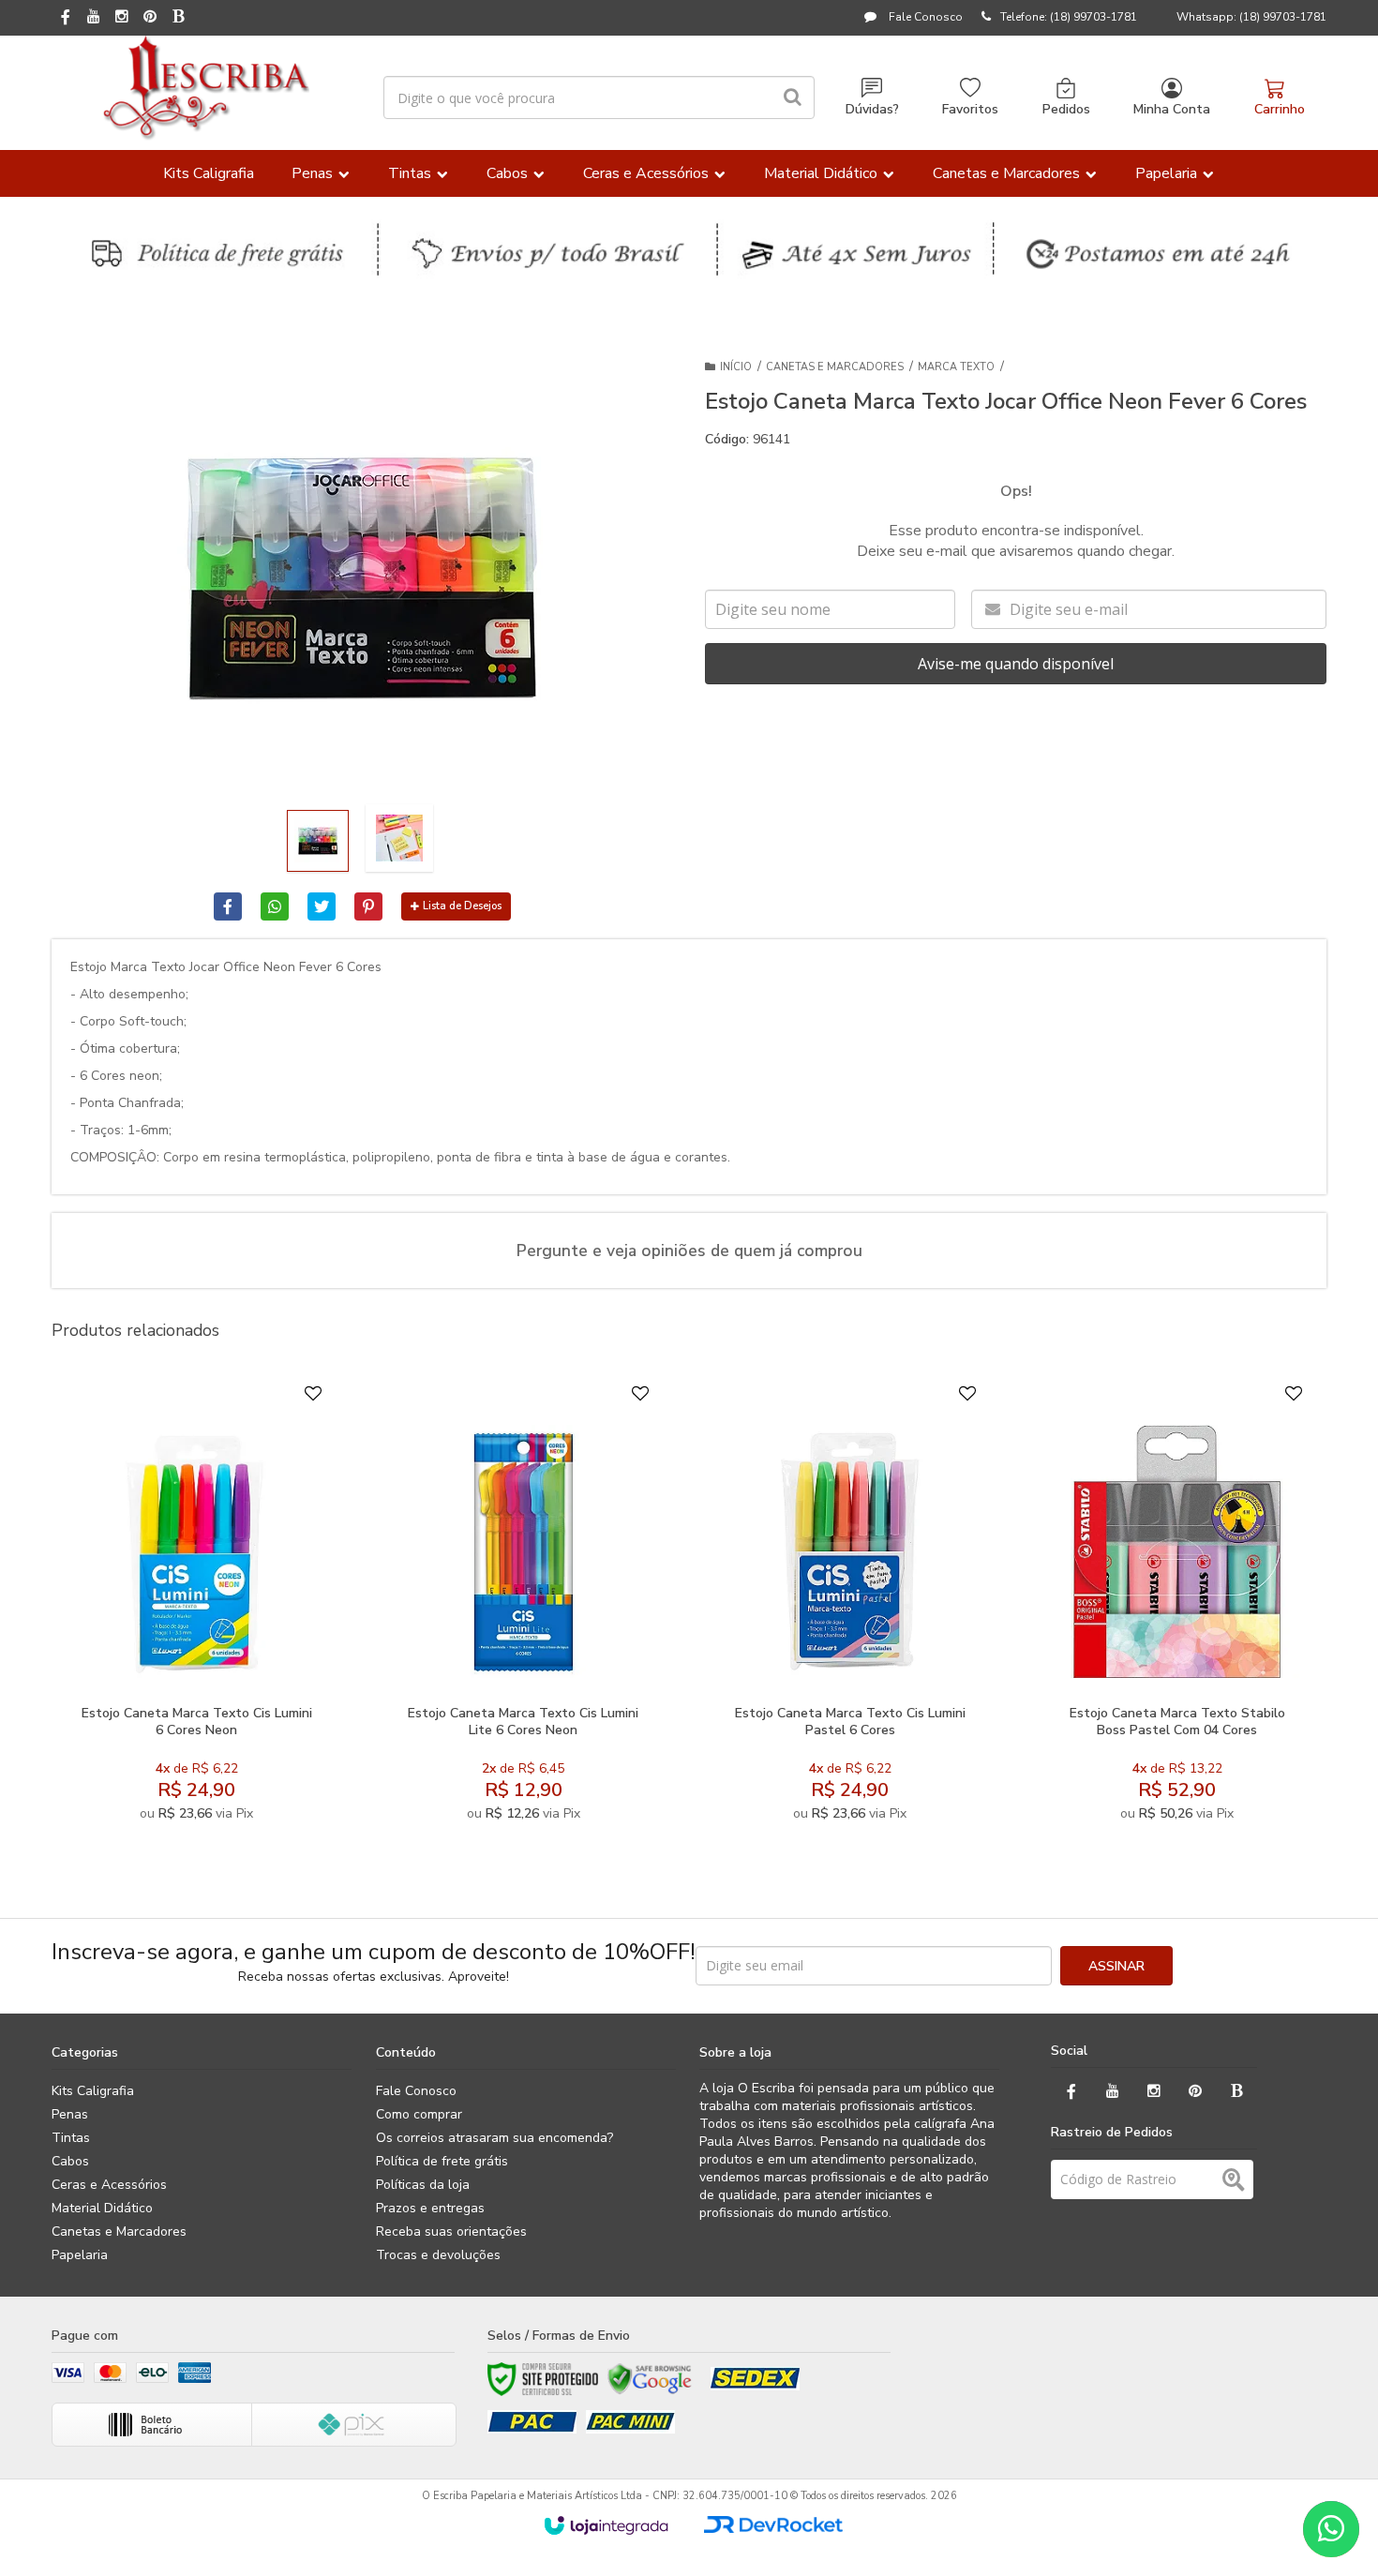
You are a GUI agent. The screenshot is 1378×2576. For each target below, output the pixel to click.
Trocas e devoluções (438, 2255)
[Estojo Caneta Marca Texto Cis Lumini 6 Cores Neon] (196, 1608)
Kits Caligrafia (93, 2091)
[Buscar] (793, 97)
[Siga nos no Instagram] (122, 18)
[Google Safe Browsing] (650, 2379)
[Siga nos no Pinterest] (150, 18)
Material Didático (102, 2208)
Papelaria (80, 2255)
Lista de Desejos (462, 906)
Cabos (70, 2161)
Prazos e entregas (430, 2208)
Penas (70, 2114)
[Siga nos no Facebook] (66, 19)
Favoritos (970, 109)
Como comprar (419, 2114)
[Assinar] (1116, 1966)
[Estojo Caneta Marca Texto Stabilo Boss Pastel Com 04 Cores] (1177, 1608)
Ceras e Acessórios (109, 2185)
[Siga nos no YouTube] (1113, 2092)
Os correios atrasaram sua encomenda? (494, 2138)
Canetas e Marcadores (835, 367)
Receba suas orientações (451, 2232)
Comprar (242, 1674)
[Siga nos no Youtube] (94, 18)
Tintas (71, 2138)
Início (736, 367)
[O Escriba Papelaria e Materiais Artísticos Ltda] (206, 88)
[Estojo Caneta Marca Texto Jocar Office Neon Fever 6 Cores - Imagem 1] (318, 841)
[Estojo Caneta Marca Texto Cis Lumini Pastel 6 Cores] (850, 1608)
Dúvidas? (872, 109)
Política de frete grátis (442, 2161)
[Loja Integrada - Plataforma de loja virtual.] (606, 2525)
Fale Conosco (924, 17)
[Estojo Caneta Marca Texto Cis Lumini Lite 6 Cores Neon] (523, 1608)
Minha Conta (1172, 109)
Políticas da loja (423, 2185)
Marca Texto (956, 367)
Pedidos (1066, 109)
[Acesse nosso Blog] (178, 18)
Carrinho (1280, 109)
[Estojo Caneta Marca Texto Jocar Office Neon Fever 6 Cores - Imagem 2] (399, 838)
